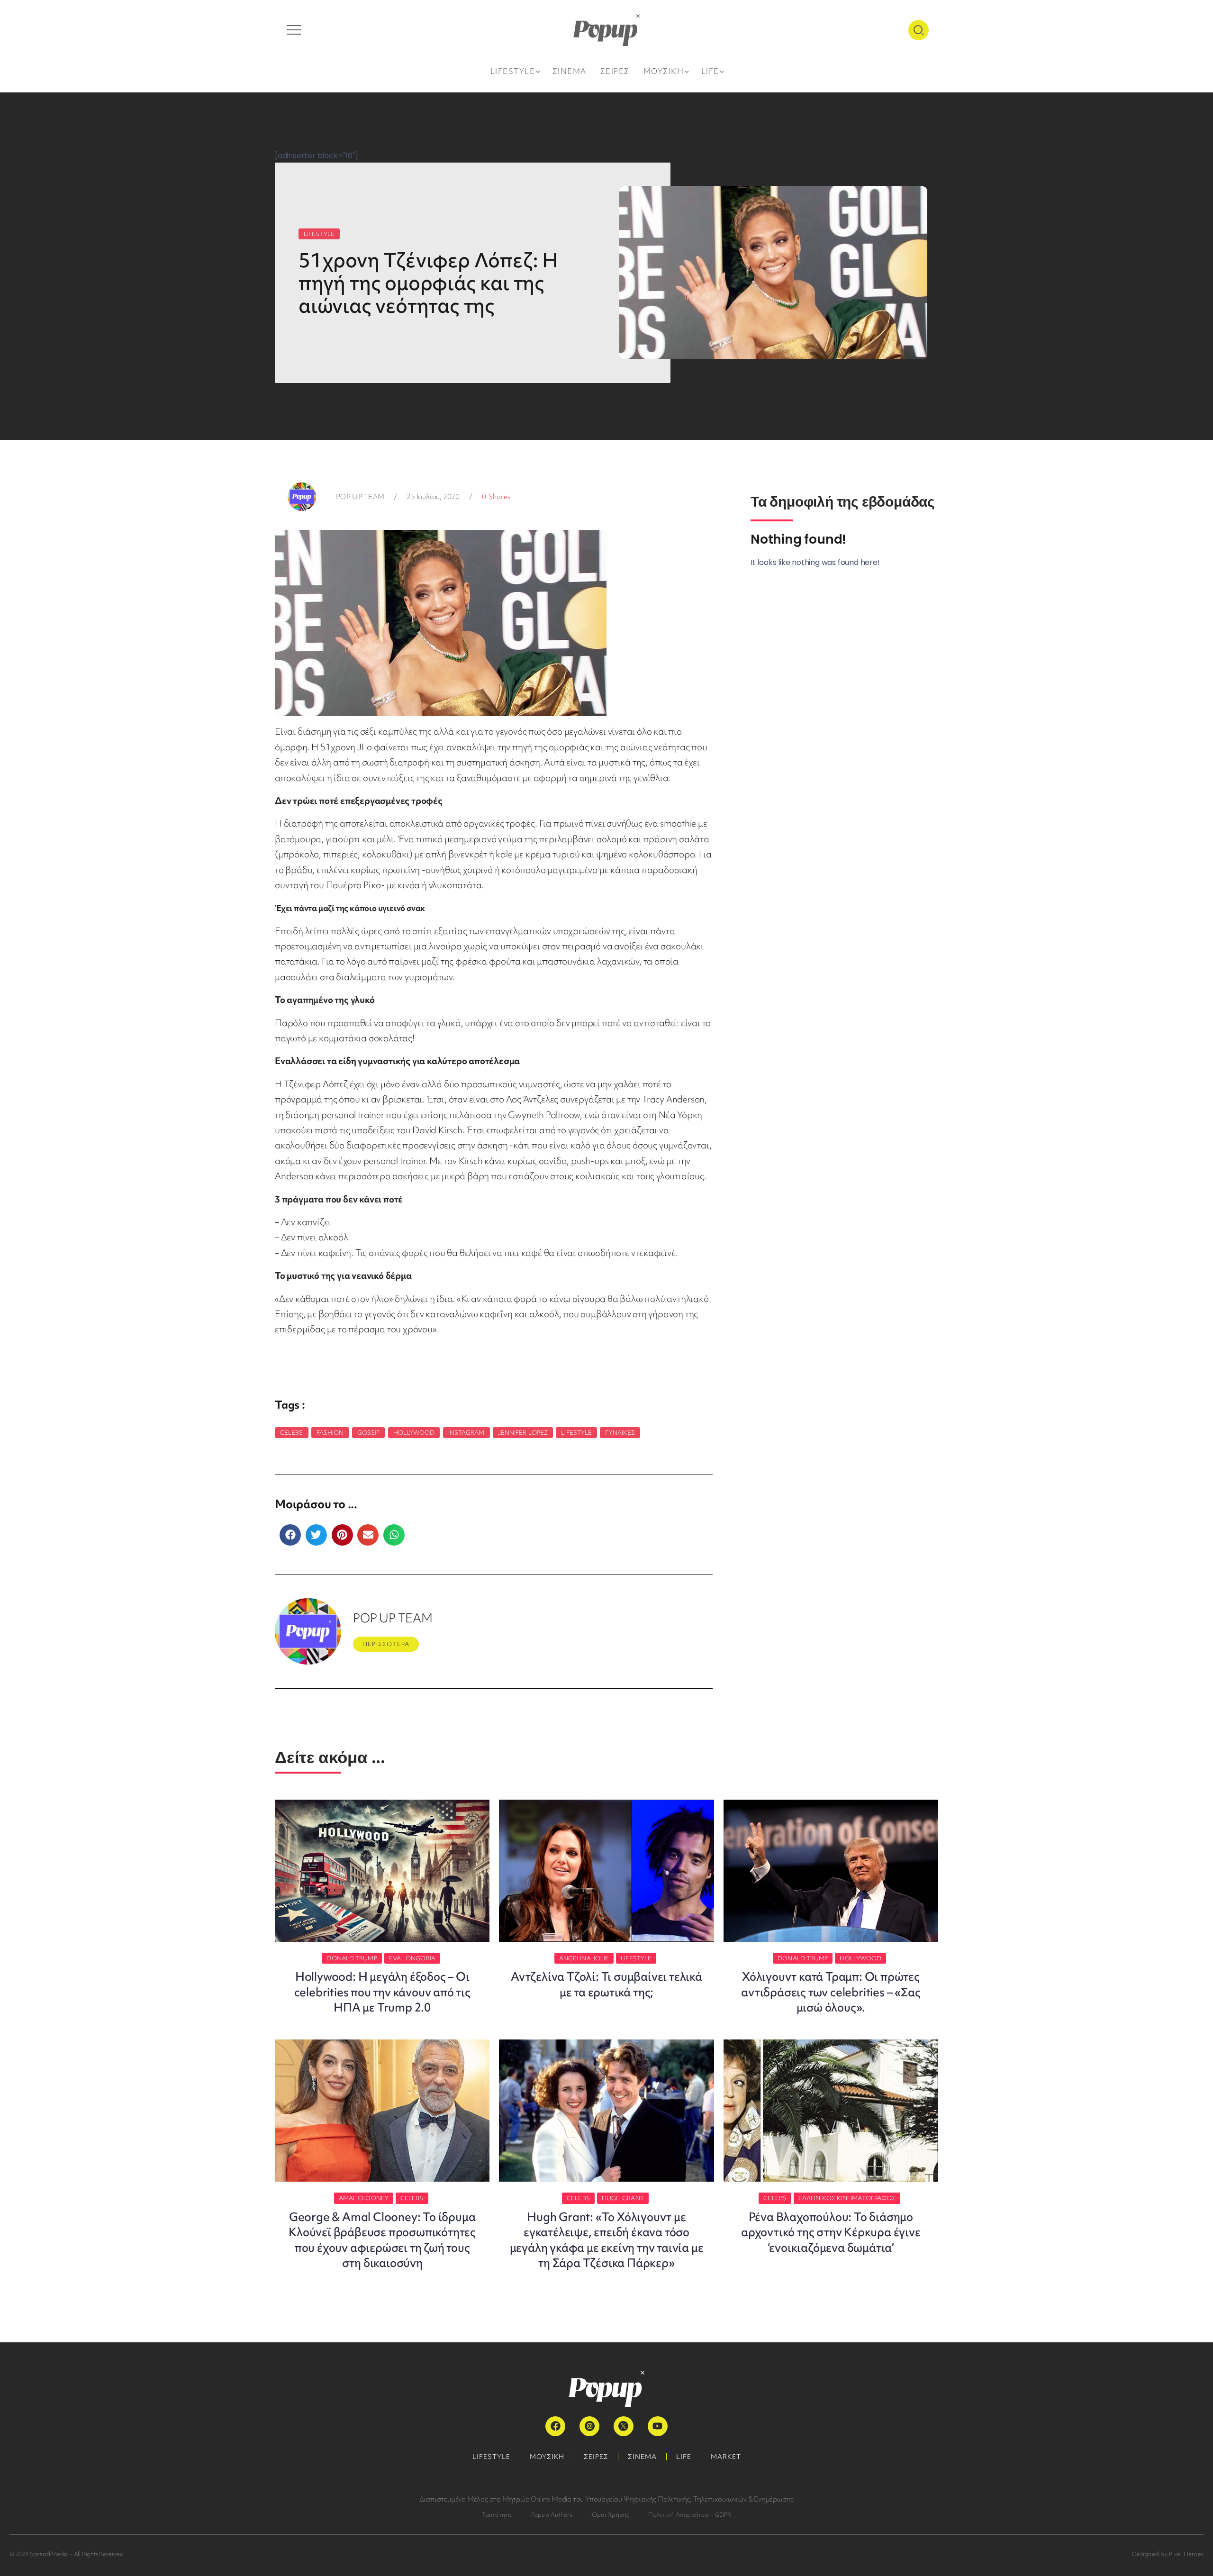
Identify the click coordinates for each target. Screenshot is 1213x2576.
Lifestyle (576, 1433)
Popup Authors (552, 2515)
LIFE (684, 2457)
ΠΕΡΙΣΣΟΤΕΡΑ (386, 1644)
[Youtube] (658, 2426)
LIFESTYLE (319, 234)
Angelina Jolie (584, 1958)
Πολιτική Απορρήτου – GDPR (690, 2515)
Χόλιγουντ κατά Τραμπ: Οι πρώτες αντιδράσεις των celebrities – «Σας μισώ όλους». (831, 1992)
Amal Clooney (364, 2198)
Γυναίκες (620, 1433)
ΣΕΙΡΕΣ (596, 2457)
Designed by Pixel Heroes (1168, 2554)
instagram (466, 1433)
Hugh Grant (623, 2198)
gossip (369, 1433)
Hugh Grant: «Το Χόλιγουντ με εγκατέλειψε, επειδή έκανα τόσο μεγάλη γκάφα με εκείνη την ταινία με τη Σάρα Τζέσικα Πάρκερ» (607, 2240)
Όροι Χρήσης (611, 2515)
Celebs (292, 1433)
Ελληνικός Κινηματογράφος (847, 2198)
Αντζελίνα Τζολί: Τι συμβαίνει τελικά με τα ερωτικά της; (606, 1984)
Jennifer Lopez (523, 1433)
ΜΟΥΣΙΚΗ (547, 2457)
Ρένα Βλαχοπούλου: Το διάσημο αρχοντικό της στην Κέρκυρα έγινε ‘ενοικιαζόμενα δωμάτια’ (831, 2232)
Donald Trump (352, 1958)
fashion (330, 1433)
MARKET (726, 2457)
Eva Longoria (412, 1958)
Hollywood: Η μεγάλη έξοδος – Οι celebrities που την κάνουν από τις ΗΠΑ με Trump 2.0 (382, 1992)
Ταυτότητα (497, 2515)
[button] (290, 1535)
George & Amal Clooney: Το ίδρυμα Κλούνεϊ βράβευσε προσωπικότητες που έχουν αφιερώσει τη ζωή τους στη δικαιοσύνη (382, 2240)
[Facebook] (555, 2426)
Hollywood (414, 1433)
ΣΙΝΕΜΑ (642, 2457)
